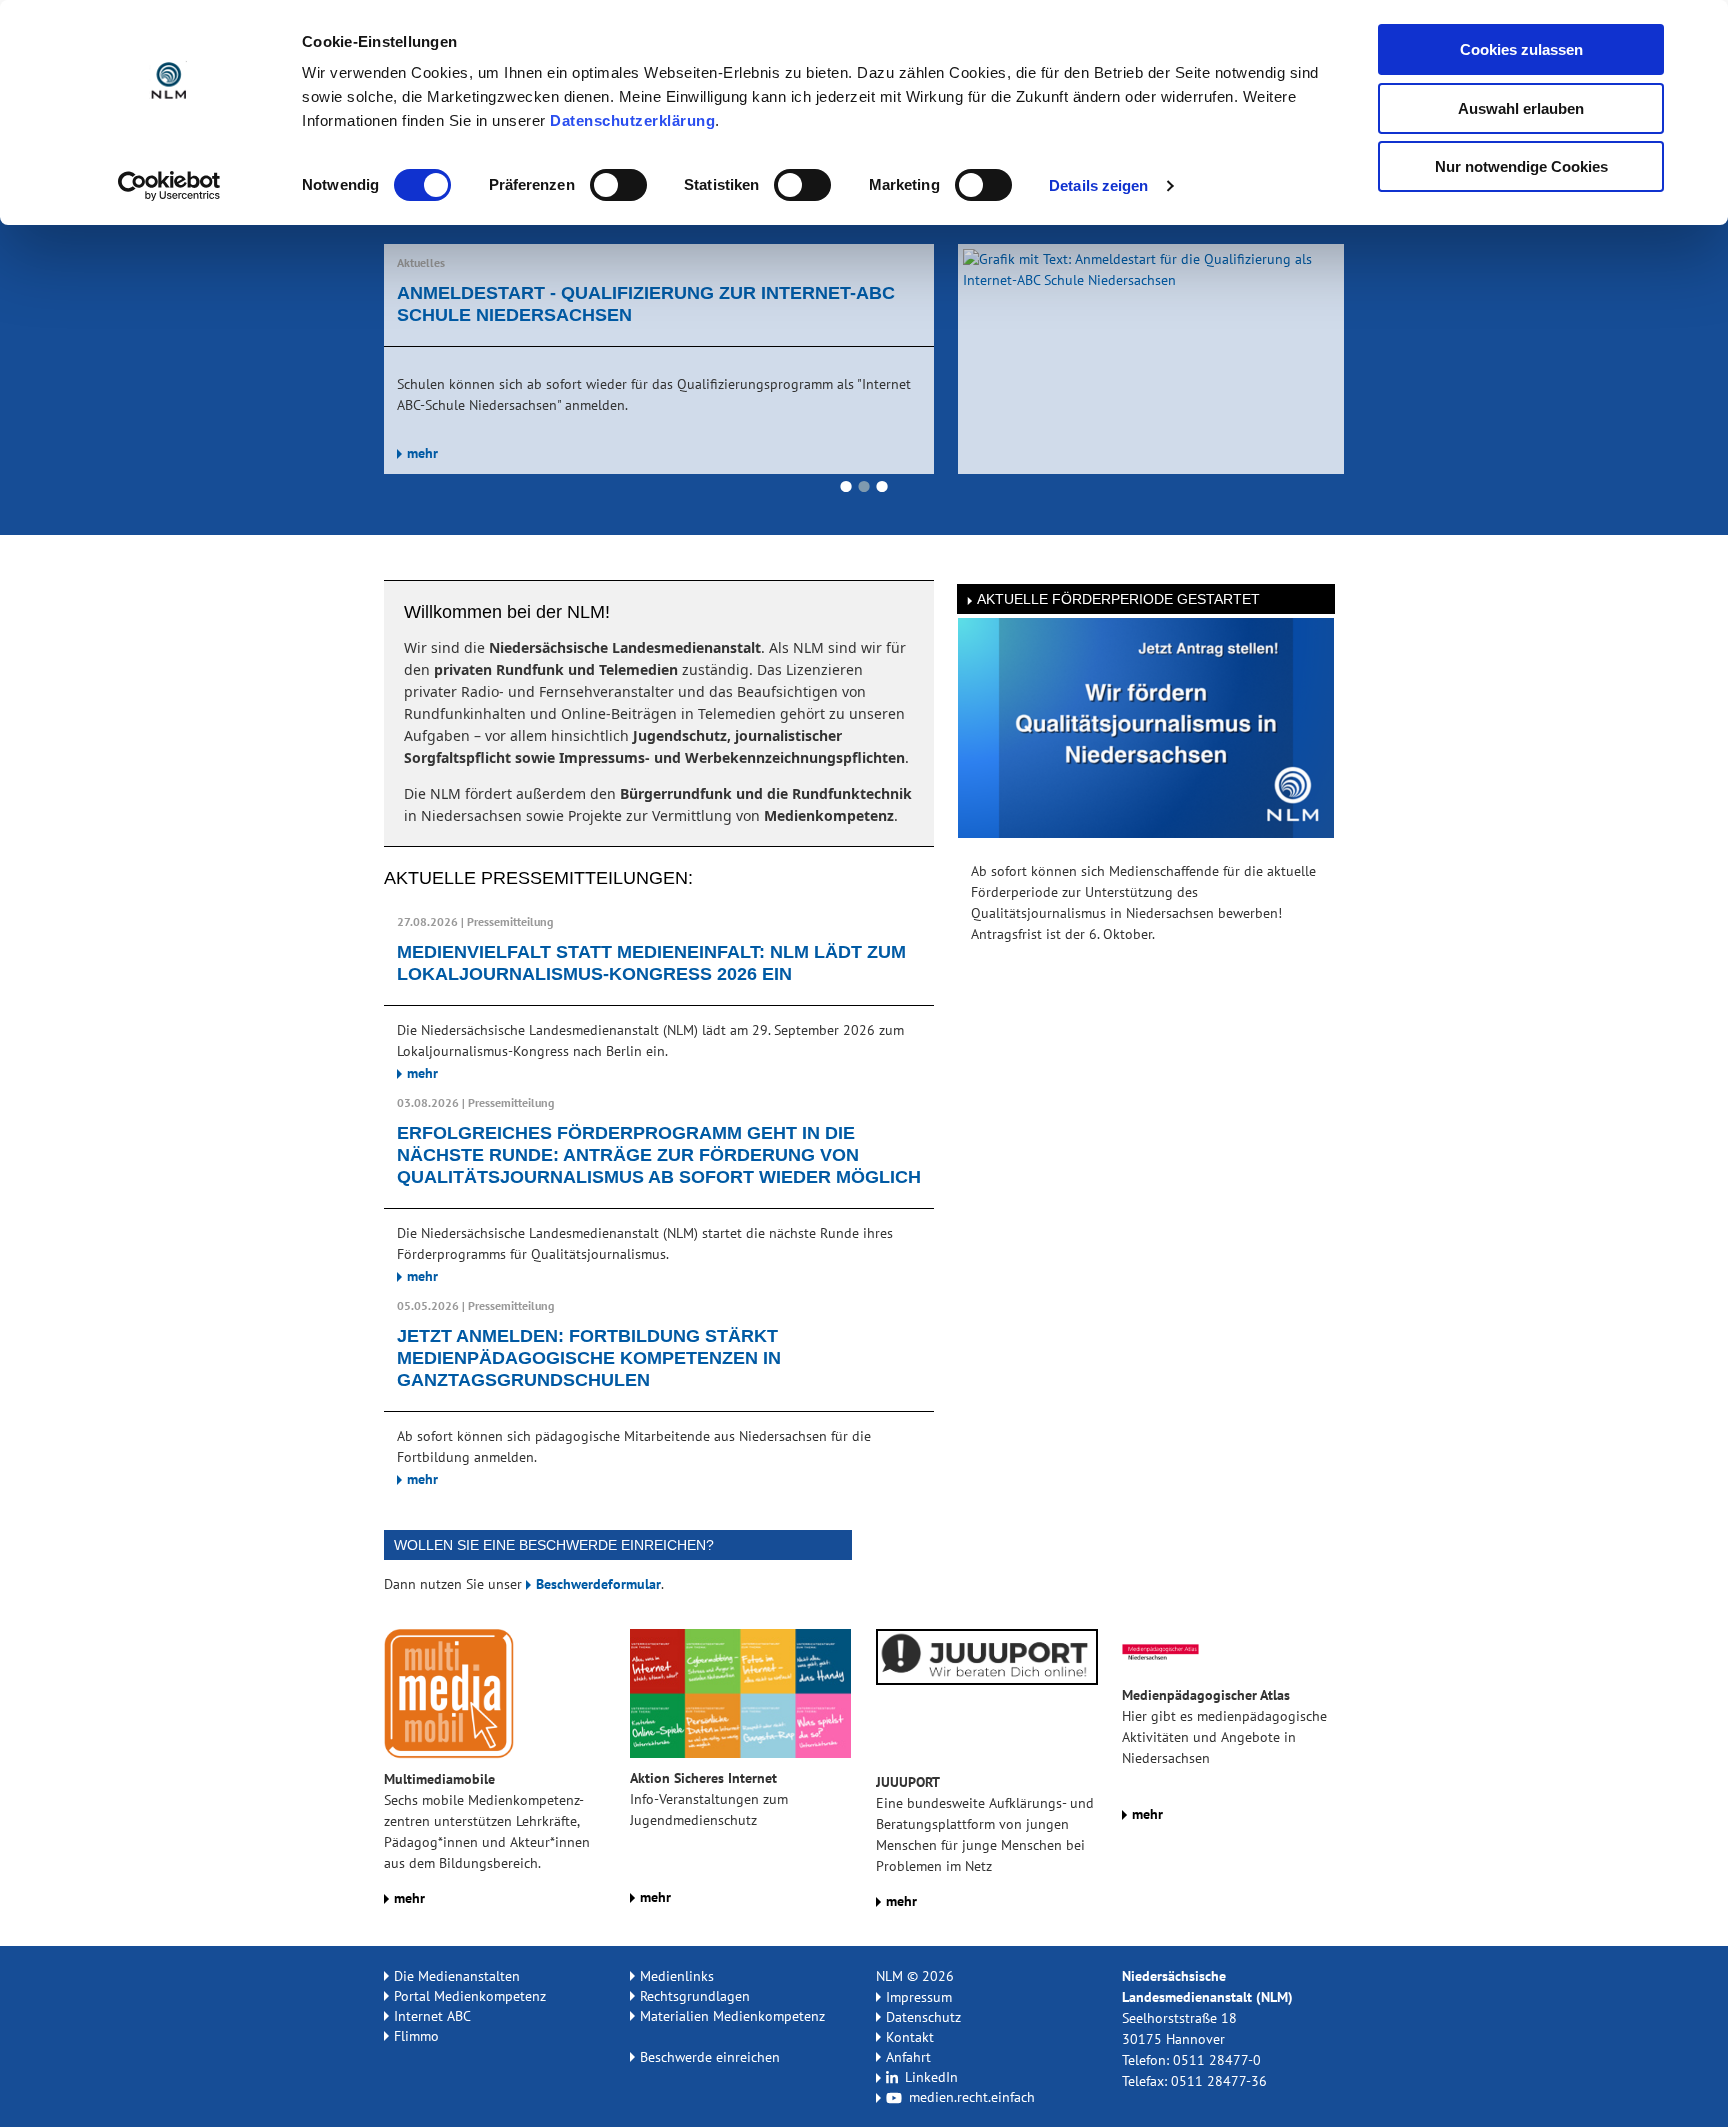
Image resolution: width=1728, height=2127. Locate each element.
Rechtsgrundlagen (695, 1996)
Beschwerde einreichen (710, 2057)
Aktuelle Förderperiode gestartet (1118, 599)
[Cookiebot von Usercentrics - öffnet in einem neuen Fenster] (169, 186)
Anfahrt (908, 2057)
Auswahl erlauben (1521, 108)
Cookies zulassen (1521, 49)
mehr (422, 431)
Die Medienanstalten (457, 1976)
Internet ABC (432, 2016)
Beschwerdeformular (598, 1584)
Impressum (919, 1997)
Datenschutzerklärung (632, 120)
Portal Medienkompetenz (470, 1996)
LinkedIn (929, 2077)
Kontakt (910, 2037)
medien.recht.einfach (970, 2097)
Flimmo (416, 2036)
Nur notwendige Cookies (1521, 166)
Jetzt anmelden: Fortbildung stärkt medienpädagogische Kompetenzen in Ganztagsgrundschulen (589, 1358)
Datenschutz (923, 2017)
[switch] (618, 185)
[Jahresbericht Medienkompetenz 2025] (1151, 358)
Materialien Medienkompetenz (732, 2016)
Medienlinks (677, 1976)
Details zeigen (1098, 185)
